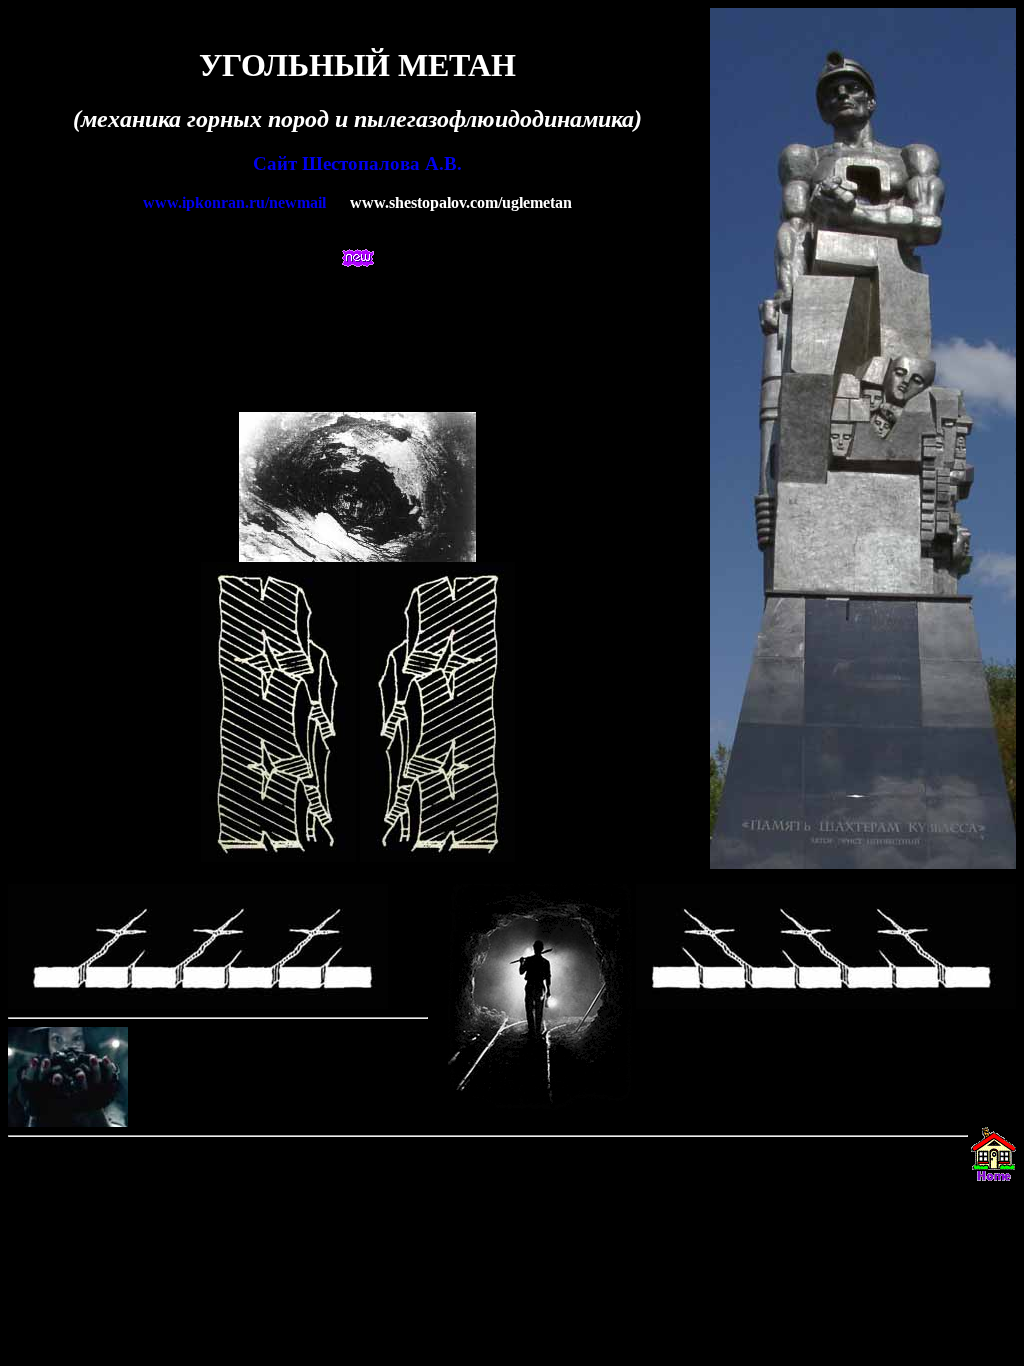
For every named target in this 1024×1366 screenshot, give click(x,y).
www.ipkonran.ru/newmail (234, 202)
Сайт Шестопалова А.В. (357, 163)
